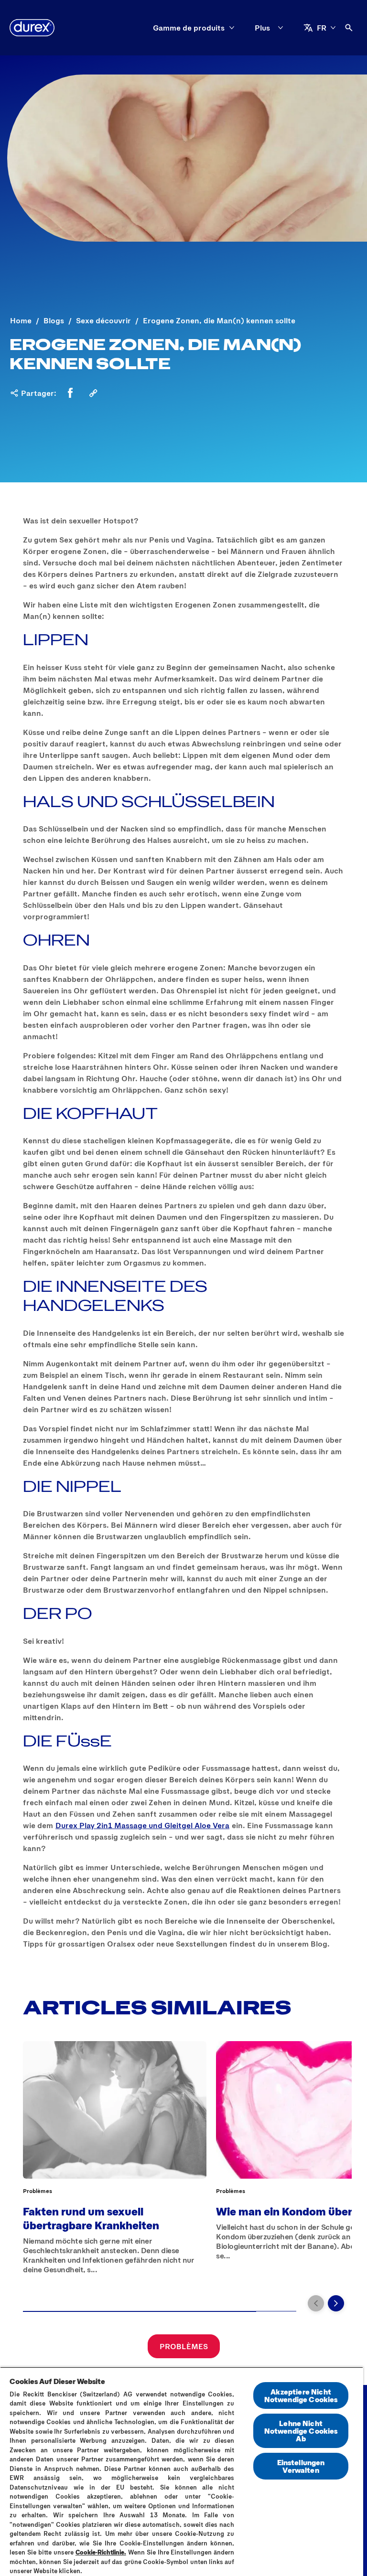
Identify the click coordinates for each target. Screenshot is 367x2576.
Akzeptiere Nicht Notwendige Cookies (301, 2395)
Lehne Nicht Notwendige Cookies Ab (301, 2431)
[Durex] (32, 28)
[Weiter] (336, 2303)
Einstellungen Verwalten (301, 2466)
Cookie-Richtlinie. (101, 2552)
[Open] (349, 28)
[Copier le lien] (93, 393)
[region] (182, 2471)
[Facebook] (70, 393)
